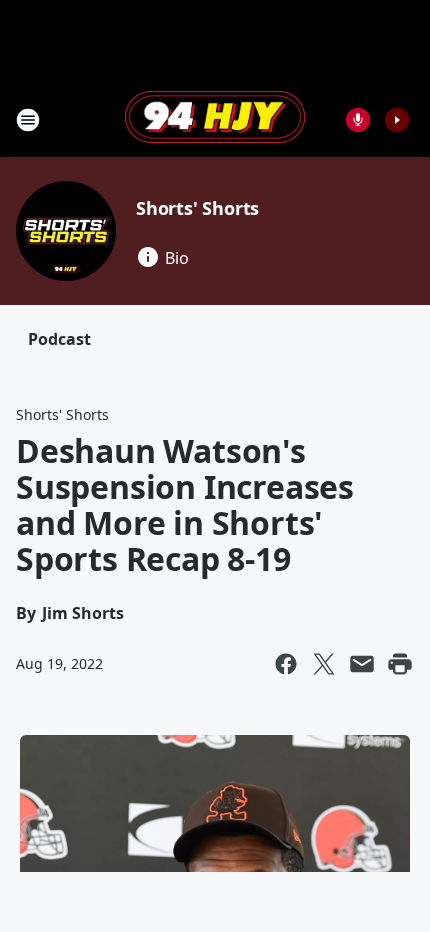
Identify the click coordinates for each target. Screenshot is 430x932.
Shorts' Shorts (197, 208)
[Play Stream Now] (397, 120)
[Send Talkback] (358, 120)
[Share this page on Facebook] (286, 664)
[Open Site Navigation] (28, 120)
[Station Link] (215, 119)
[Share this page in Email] (362, 664)
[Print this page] (400, 664)
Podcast (59, 339)
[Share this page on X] (324, 664)
